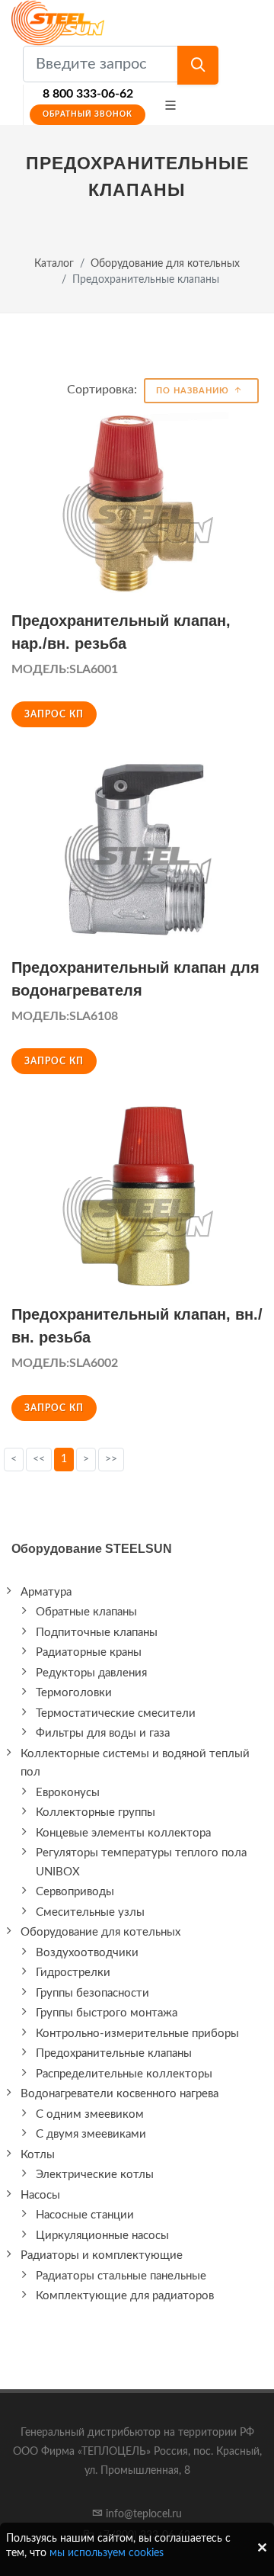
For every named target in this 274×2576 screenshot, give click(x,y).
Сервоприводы (75, 1892)
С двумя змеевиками (91, 2134)
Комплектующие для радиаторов (125, 2296)
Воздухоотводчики (87, 1953)
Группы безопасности (92, 1993)
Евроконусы (68, 1793)
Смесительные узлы (90, 1912)
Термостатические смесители (116, 1713)
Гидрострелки (73, 1973)
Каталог (54, 263)
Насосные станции (85, 2215)
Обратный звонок (88, 114)
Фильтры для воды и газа (103, 1733)
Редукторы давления (91, 1673)
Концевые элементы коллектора (123, 1833)
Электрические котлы (95, 2175)
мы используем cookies (107, 2553)
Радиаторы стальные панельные (121, 2276)
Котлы (38, 2155)
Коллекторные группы (96, 1813)
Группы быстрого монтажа (107, 2013)
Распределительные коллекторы (124, 2074)
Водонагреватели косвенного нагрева (119, 2094)
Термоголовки (74, 1693)
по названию (194, 391)
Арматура (46, 1592)
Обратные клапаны (86, 1612)
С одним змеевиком (90, 2114)
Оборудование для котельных (165, 263)
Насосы (40, 2195)
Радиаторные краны (89, 1652)
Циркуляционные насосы (102, 2236)
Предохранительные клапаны (114, 2053)
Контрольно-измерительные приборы (137, 2034)
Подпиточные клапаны (97, 1633)
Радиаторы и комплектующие (102, 2255)
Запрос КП (54, 714)
